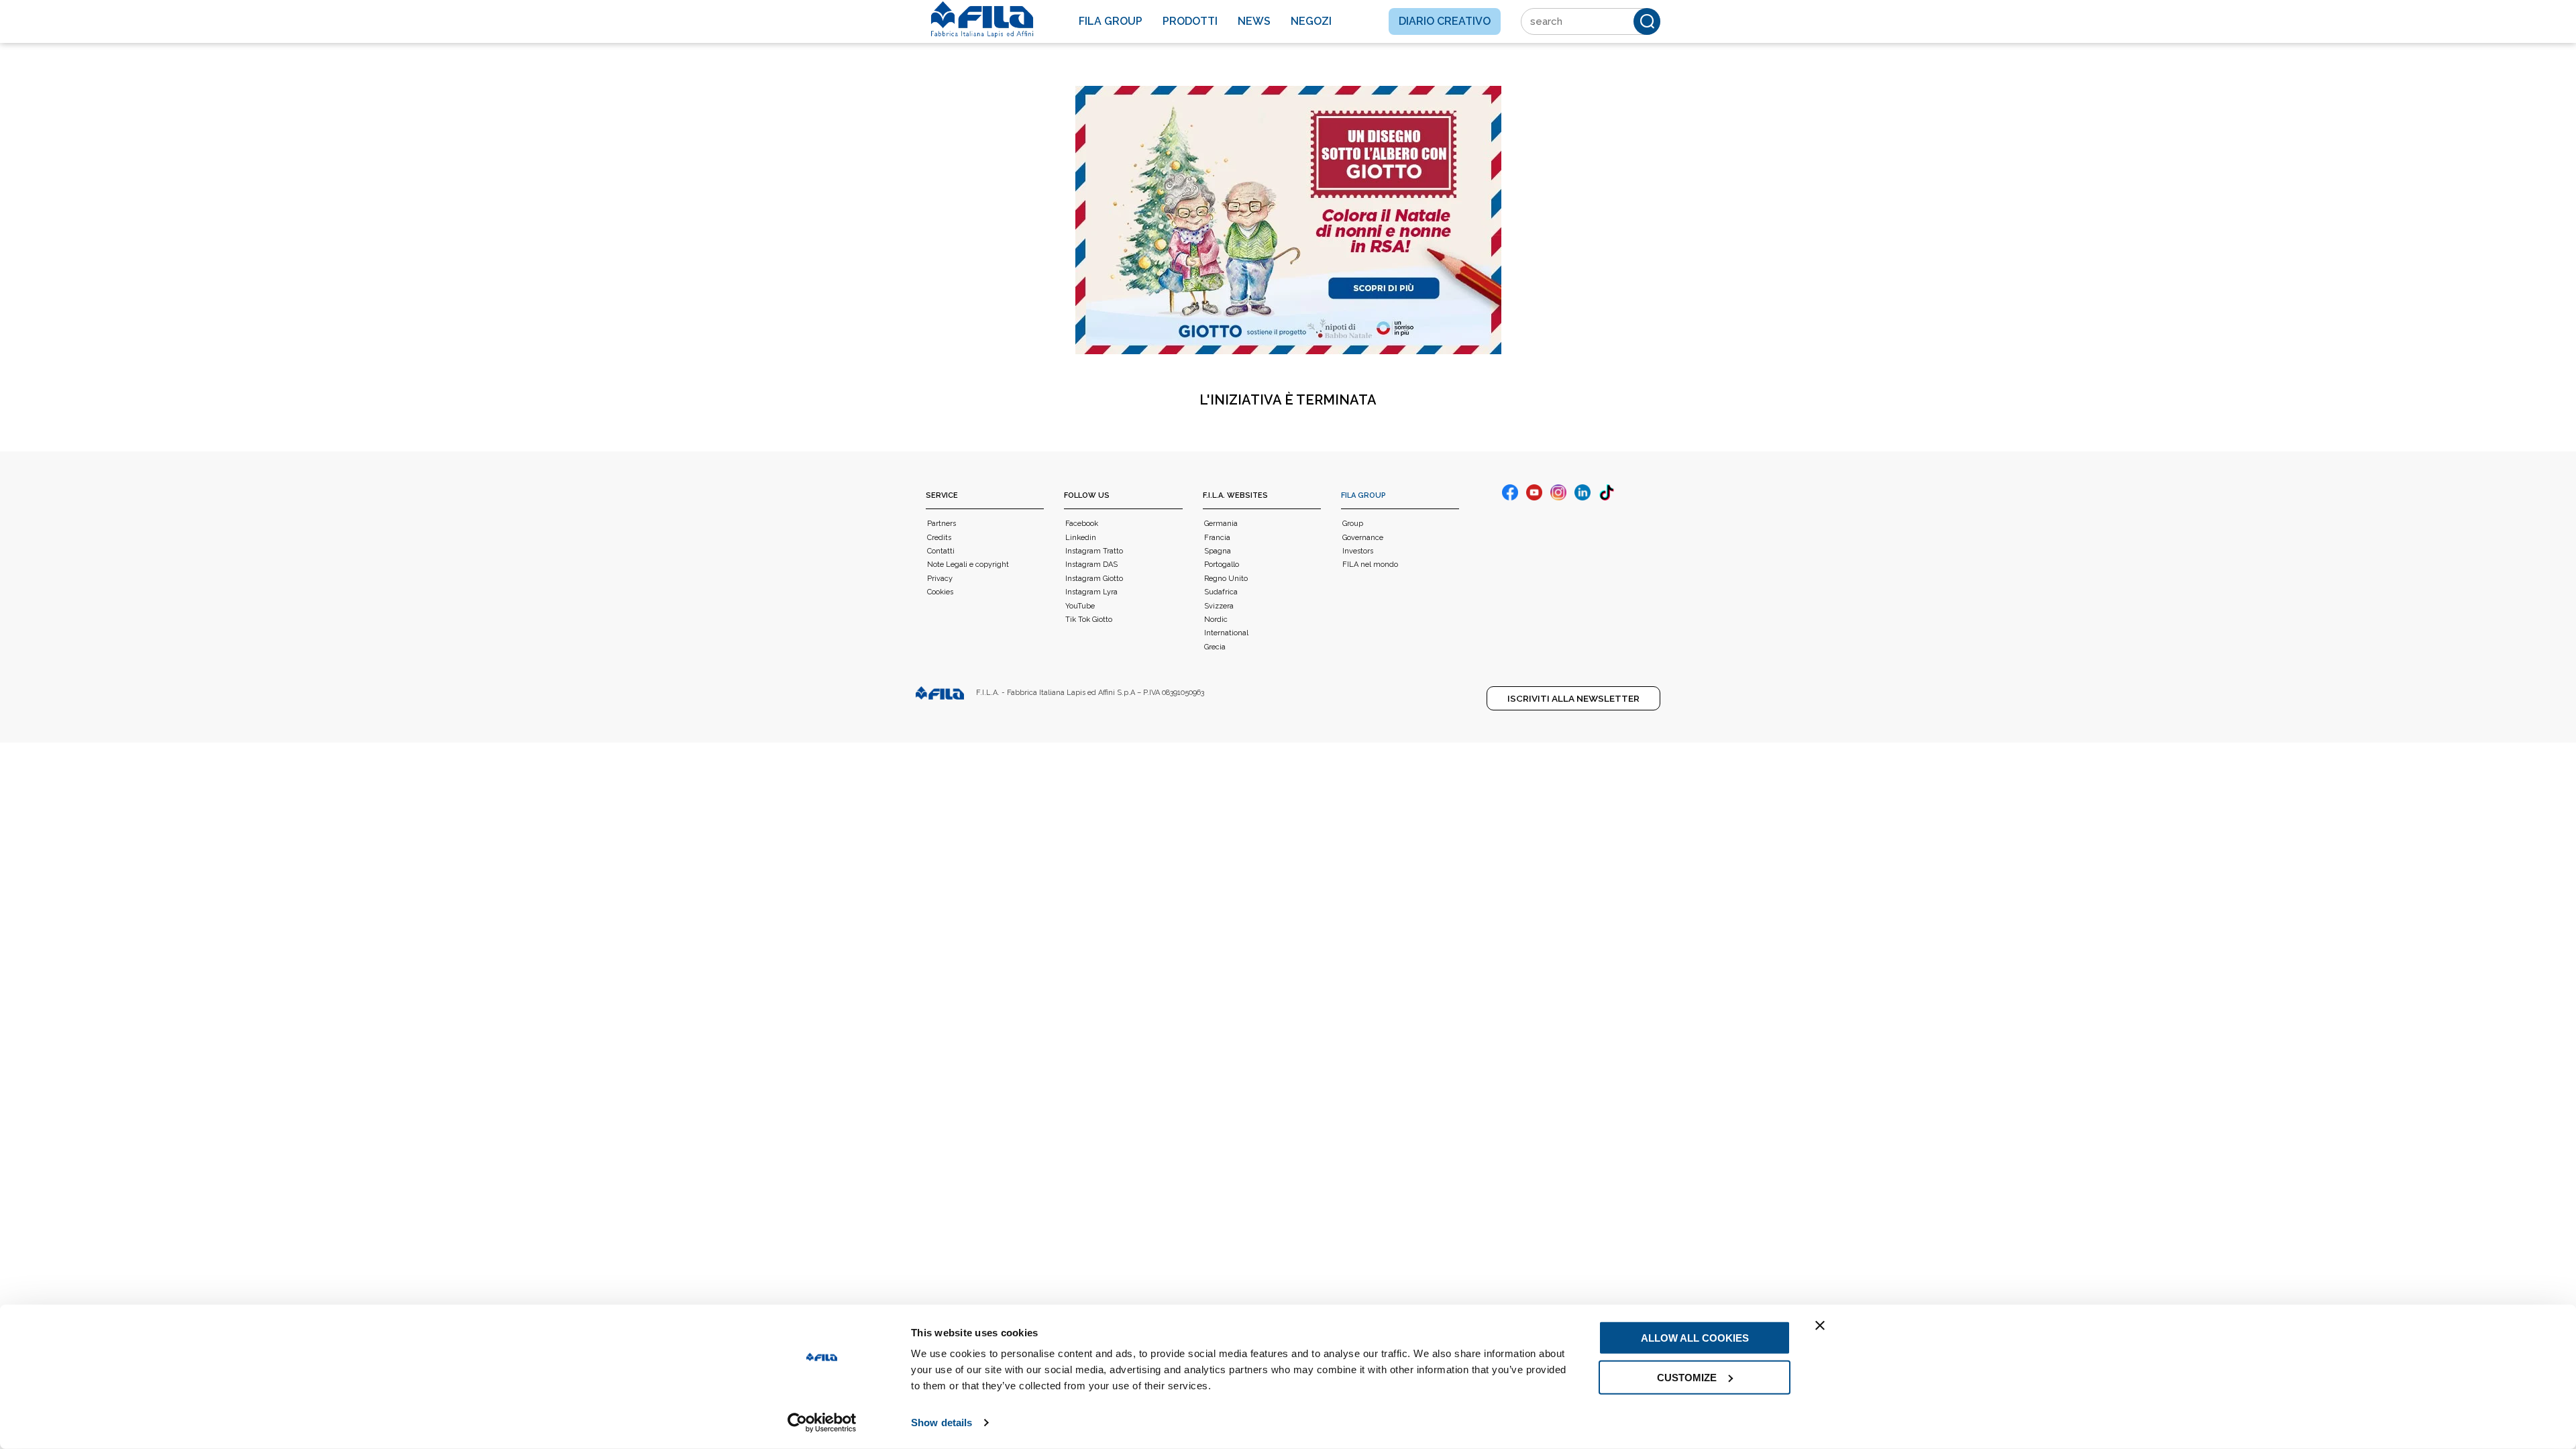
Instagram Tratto (1094, 551)
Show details (942, 1423)
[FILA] (982, 19)
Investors (1358, 551)
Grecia (1215, 647)
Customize (1687, 1377)
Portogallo (1222, 565)
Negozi (1311, 21)
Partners (942, 524)
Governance (1363, 538)
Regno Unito (1226, 579)
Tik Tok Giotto (1089, 620)
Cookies (940, 592)
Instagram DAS (1091, 565)
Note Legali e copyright (968, 565)
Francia (1217, 538)
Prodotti (1190, 21)
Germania (1221, 524)
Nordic (1216, 620)
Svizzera (1219, 606)
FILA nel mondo (1370, 565)
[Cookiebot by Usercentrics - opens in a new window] (822, 1423)
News (1254, 21)
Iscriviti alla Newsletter (1573, 698)
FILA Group (1363, 495)
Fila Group (1111, 21)
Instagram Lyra (1091, 592)
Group (1353, 524)
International (1226, 633)
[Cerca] (1647, 21)
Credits (939, 538)
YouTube (1080, 606)
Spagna (1218, 551)
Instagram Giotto (1094, 579)
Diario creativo (1445, 21)
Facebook (1082, 524)
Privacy (940, 579)
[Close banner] (1820, 1326)
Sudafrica (1221, 592)
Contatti (941, 551)
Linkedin (1081, 538)
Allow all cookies (1695, 1338)
